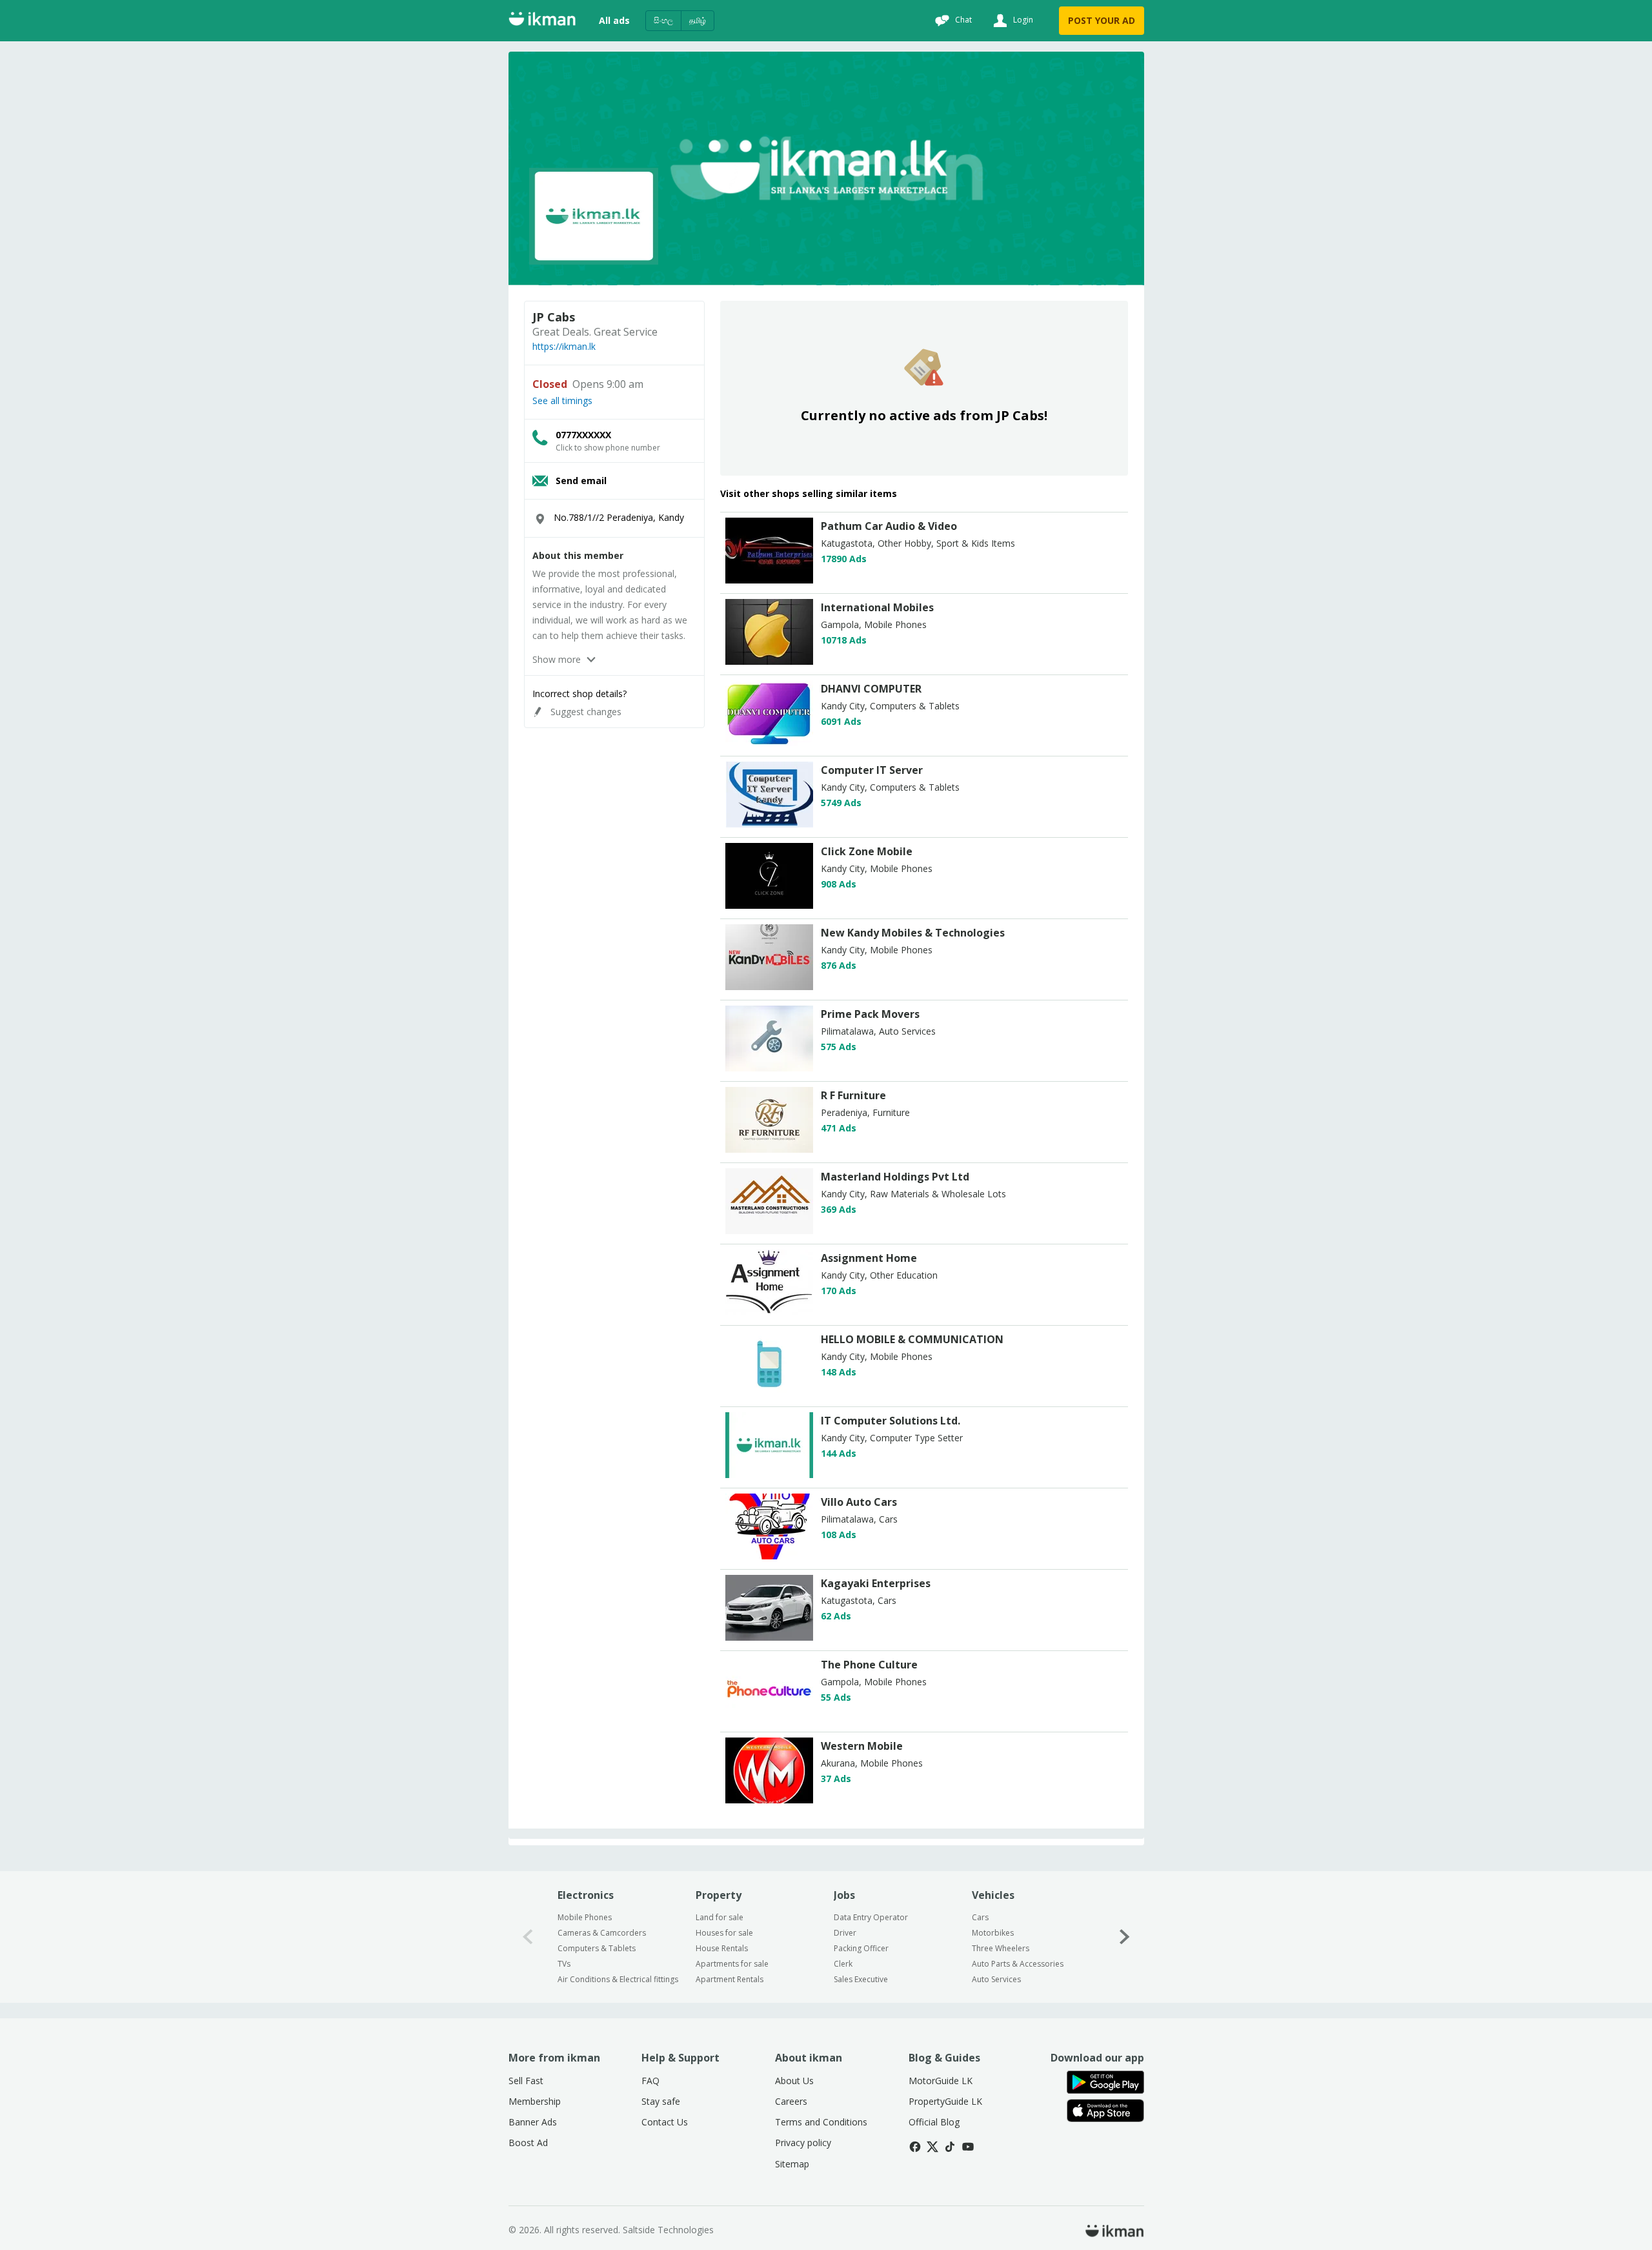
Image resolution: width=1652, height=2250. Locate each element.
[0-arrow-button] (528, 1937)
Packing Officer (861, 1948)
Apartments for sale (732, 1964)
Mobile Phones (585, 1917)
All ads (614, 20)
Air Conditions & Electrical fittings (618, 1979)
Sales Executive (861, 1979)
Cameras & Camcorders (602, 1933)
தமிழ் (698, 20)
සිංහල (663, 20)
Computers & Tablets (597, 1948)
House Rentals (722, 1948)
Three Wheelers (1001, 1948)
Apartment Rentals (730, 1979)
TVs (564, 1964)
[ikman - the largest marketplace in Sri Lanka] (542, 21)
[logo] (769, 580)
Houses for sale (724, 1933)
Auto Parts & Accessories (1018, 1964)
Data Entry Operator (871, 1917)
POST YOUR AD (1102, 20)
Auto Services (996, 1979)
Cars (980, 1917)
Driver (845, 1933)
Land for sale (720, 1917)
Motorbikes (993, 1933)
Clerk (843, 1964)
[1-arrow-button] (1125, 1937)
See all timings (562, 401)
